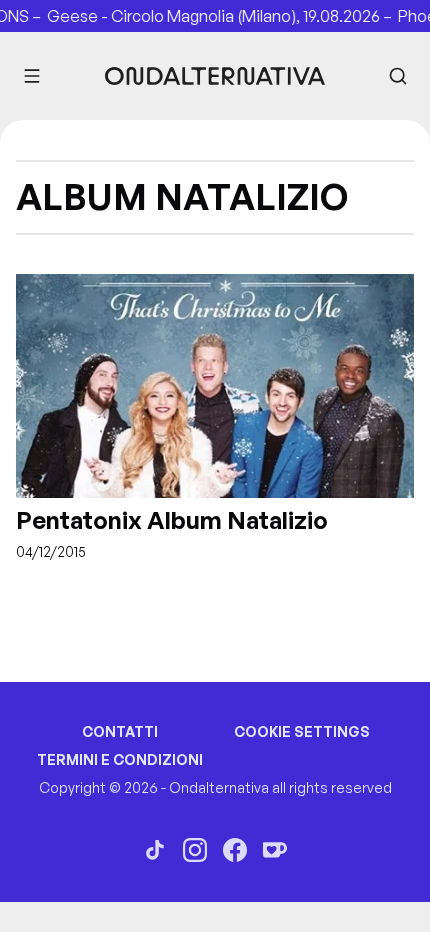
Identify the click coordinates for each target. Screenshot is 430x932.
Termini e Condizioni (120, 759)
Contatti (120, 731)
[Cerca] (398, 76)
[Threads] (155, 850)
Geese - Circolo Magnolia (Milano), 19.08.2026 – (228, 16)
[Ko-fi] (275, 850)
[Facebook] (235, 850)
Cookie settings (302, 731)
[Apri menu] (32, 76)
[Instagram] (195, 850)
